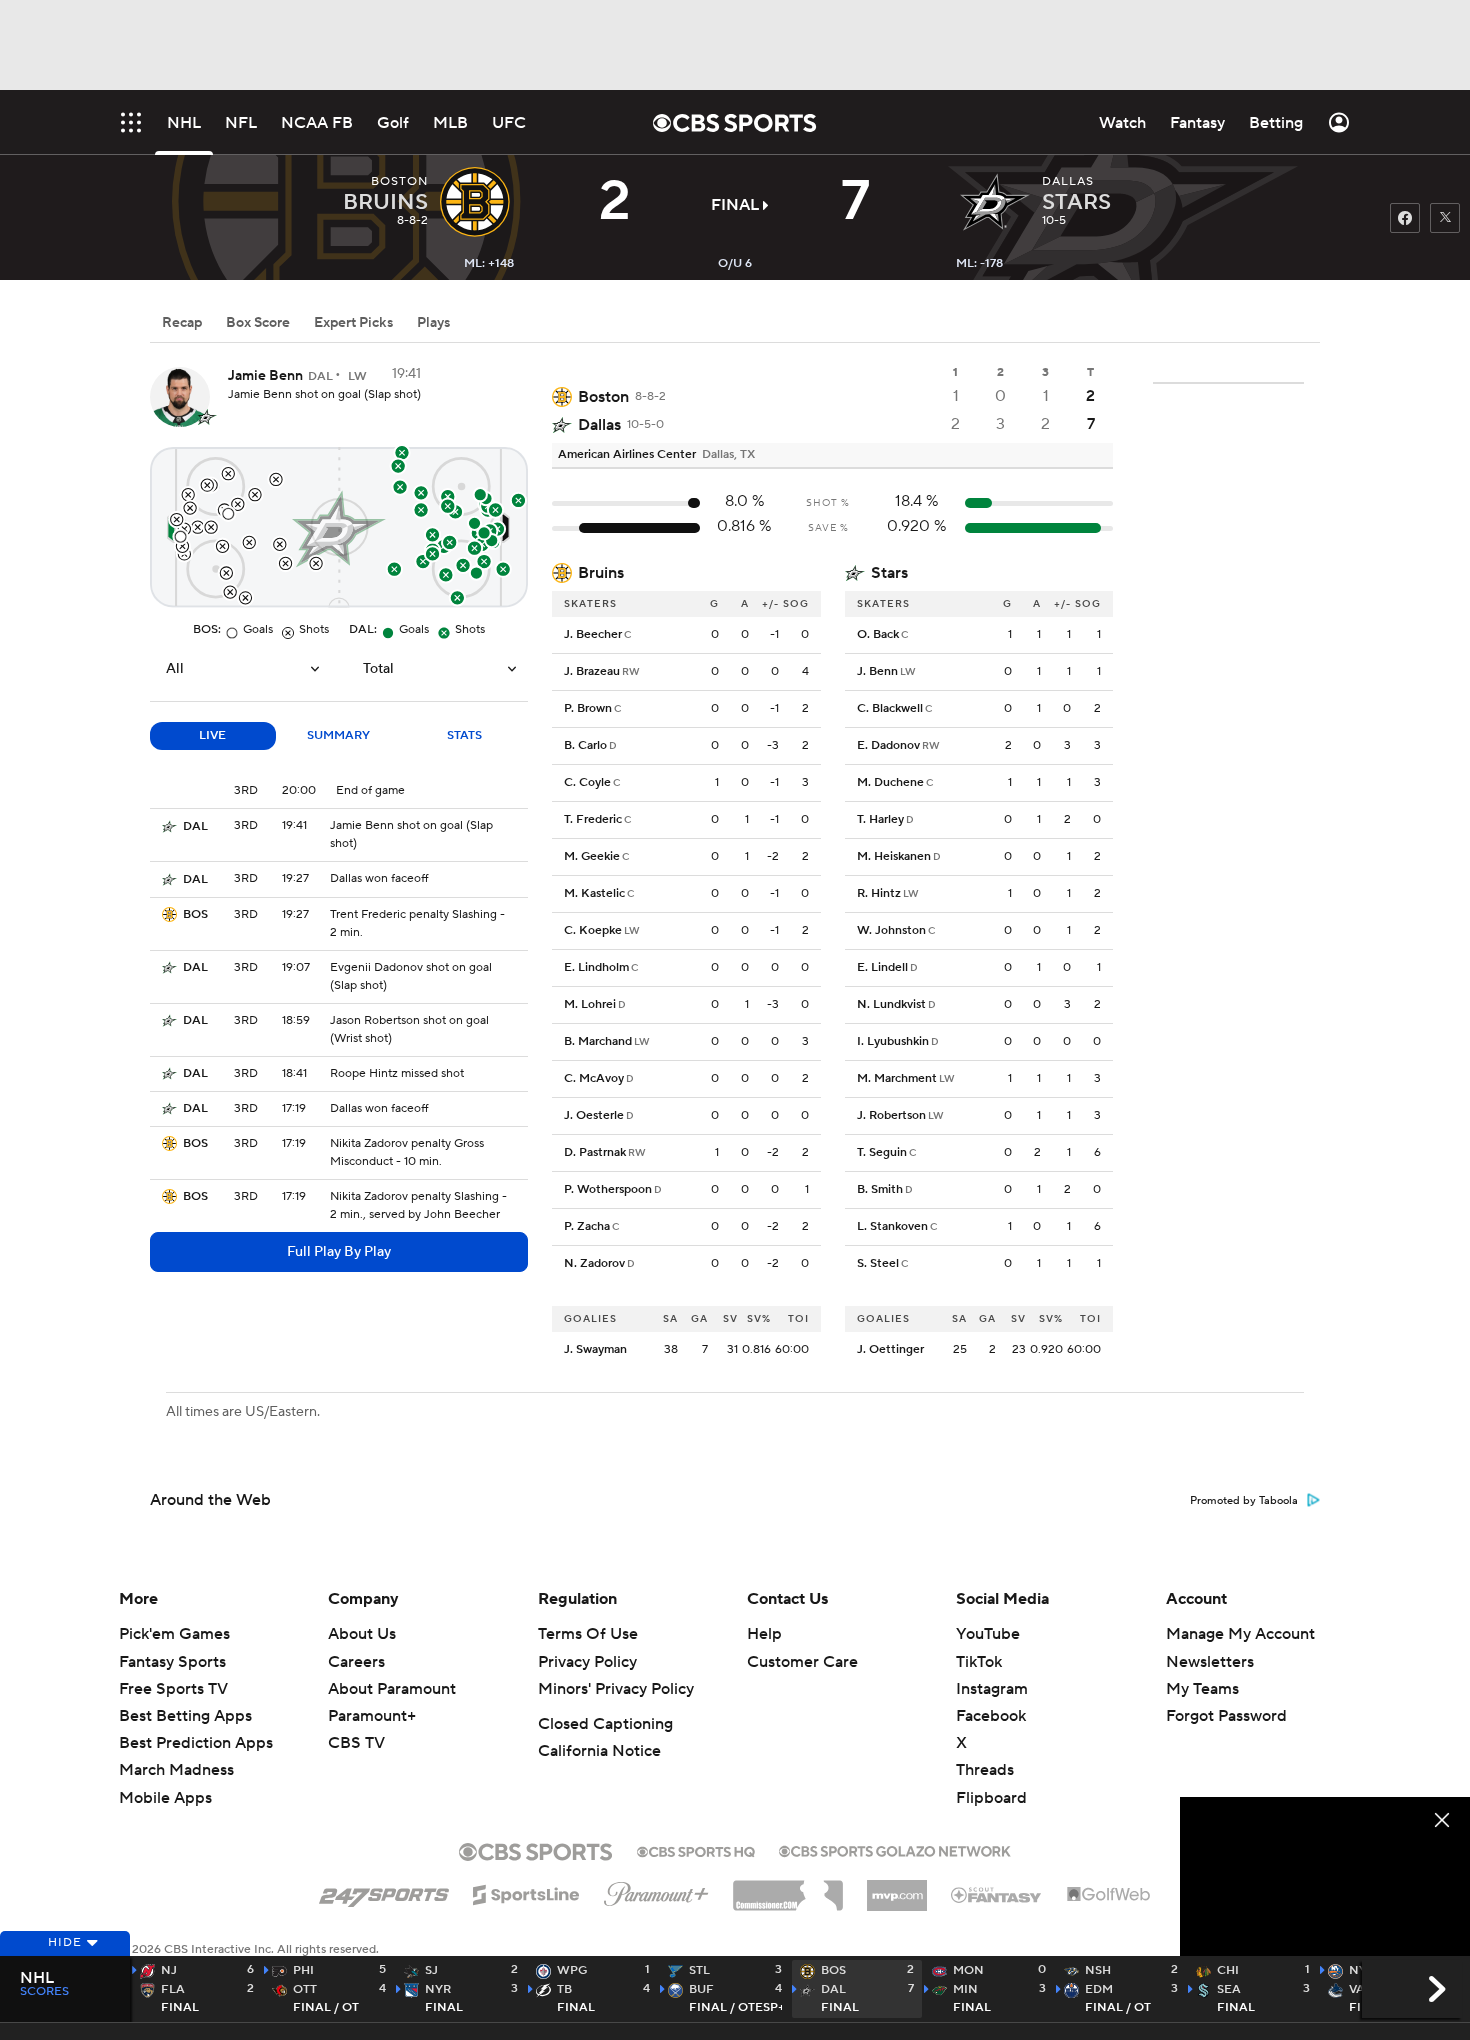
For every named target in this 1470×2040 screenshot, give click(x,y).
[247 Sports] (384, 1891)
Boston (603, 397)
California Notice (599, 1751)
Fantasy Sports (172, 1662)
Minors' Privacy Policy (616, 1689)
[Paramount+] (656, 1890)
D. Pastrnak (595, 1152)
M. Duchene (890, 782)
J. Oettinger (890, 1349)
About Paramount (392, 1689)
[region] (1325, 1878)
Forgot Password (1226, 1716)
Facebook (991, 1716)
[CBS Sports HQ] (696, 1850)
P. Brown (588, 708)
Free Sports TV (173, 1689)
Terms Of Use (588, 1634)
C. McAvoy (594, 1078)
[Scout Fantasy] (997, 1894)
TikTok (979, 1662)
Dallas (599, 425)
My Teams (1202, 1689)
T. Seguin (882, 1152)
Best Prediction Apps (196, 1743)
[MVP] (897, 1888)
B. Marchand (598, 1041)
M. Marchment (897, 1078)
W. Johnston (891, 930)
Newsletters (1210, 1662)
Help (764, 1634)
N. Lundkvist (891, 1004)
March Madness (176, 1770)
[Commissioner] (788, 1888)
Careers (356, 1662)
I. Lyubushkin (893, 1041)
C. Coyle (587, 782)
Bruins (601, 573)
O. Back (878, 634)
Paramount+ (372, 1716)
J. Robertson (891, 1115)
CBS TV (356, 1743)
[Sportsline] (526, 1892)
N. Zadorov (594, 1263)
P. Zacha (587, 1226)
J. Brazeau (592, 671)
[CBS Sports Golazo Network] (895, 1849)
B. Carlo (585, 745)
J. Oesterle (594, 1115)
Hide (65, 1942)
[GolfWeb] (1109, 1895)
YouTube (988, 1634)
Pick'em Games (174, 1634)
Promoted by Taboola (1244, 1501)
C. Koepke (593, 930)
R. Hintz (879, 893)
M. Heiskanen (894, 856)
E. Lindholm (596, 967)
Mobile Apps (165, 1798)
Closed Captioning (605, 1724)
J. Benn (877, 671)
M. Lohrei (590, 1004)
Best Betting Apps (185, 1716)
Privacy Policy (587, 1662)
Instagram (992, 1689)
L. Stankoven (892, 1226)
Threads (985, 1770)
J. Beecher (593, 634)
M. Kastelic (594, 893)
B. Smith (880, 1189)
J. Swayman (595, 1349)
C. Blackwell (890, 708)
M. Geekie (592, 856)
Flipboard (991, 1798)
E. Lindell (882, 967)
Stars (889, 573)
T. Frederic (593, 819)
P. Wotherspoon (608, 1189)
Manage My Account (1240, 1634)
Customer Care (802, 1662)
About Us (362, 1634)
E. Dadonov (888, 745)
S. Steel (878, 1263)
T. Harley (880, 819)
